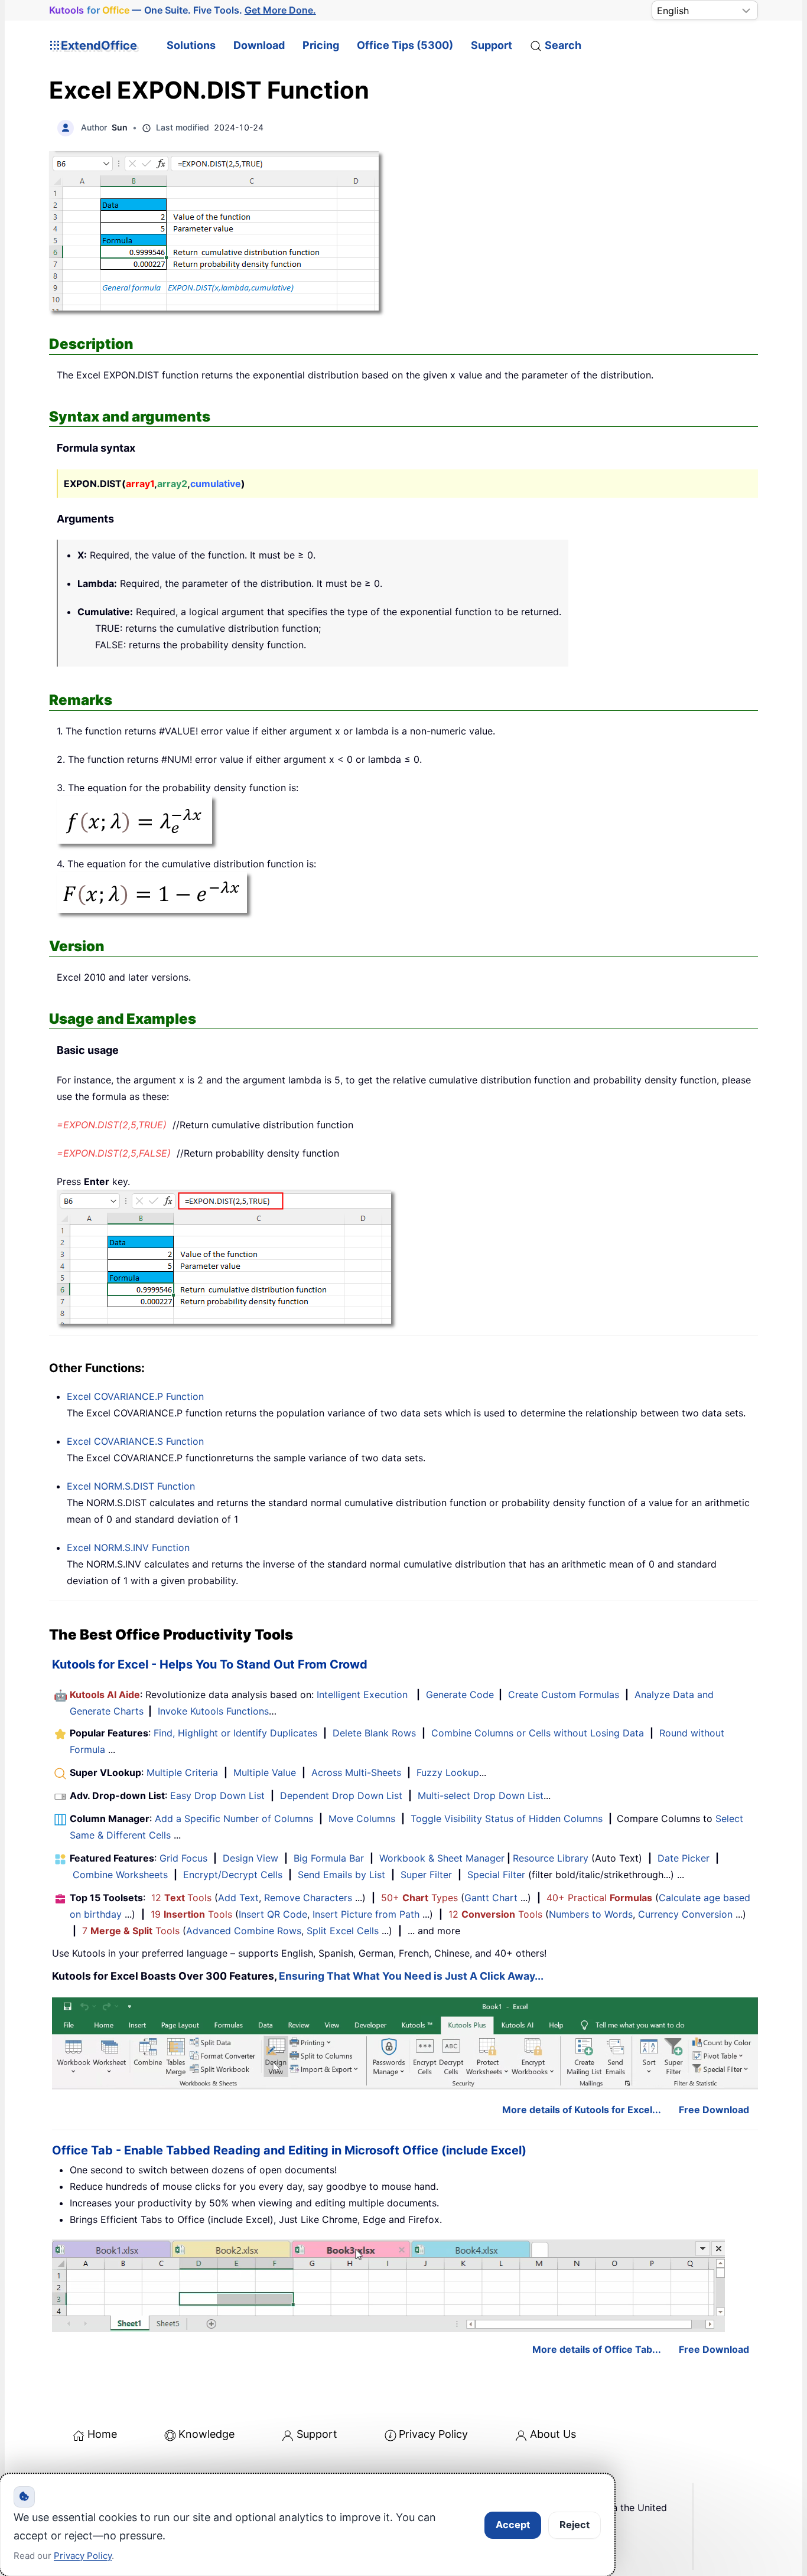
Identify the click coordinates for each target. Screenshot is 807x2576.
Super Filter (426, 1875)
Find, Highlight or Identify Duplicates (235, 1733)
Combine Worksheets (120, 1875)
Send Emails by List (341, 1875)
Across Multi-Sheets (356, 1772)
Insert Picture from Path (366, 1914)
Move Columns (362, 1818)
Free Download (714, 2110)
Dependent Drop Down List (341, 1795)
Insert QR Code (273, 1914)
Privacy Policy (433, 2434)
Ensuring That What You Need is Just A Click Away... (411, 1976)
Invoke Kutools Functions (213, 1711)
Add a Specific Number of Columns (234, 1818)
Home (102, 2434)
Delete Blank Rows (374, 1733)
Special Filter (496, 1875)
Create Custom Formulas (564, 1695)
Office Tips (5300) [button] (405, 45)
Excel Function (135, 1396)
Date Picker (684, 1858)
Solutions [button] (191, 45)
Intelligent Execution (362, 1695)
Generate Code (460, 1695)
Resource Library (551, 1858)
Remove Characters (308, 1898)
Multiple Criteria (182, 1772)
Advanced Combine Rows (244, 1931)
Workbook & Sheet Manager (442, 1858)
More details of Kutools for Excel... (582, 2110)
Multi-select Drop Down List (481, 1795)
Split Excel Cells (343, 1931)
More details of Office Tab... (597, 2349)
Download (259, 45)
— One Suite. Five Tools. (182, 10)
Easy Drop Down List (217, 1795)
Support (492, 45)
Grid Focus (183, 1858)
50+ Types (419, 1898)
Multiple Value (266, 1772)
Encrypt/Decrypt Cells (233, 1875)
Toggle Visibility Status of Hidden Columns (507, 1818)
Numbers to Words (591, 1914)
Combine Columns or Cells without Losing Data (538, 1733)
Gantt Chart (491, 1898)
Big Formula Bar (329, 1858)
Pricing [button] (321, 45)
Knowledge (206, 2434)
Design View (250, 1858)
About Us (553, 2434)
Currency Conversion (685, 1914)
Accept (513, 2525)
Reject (575, 2525)
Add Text (238, 1898)
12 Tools (181, 1898)
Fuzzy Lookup (448, 1772)
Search (563, 45)
